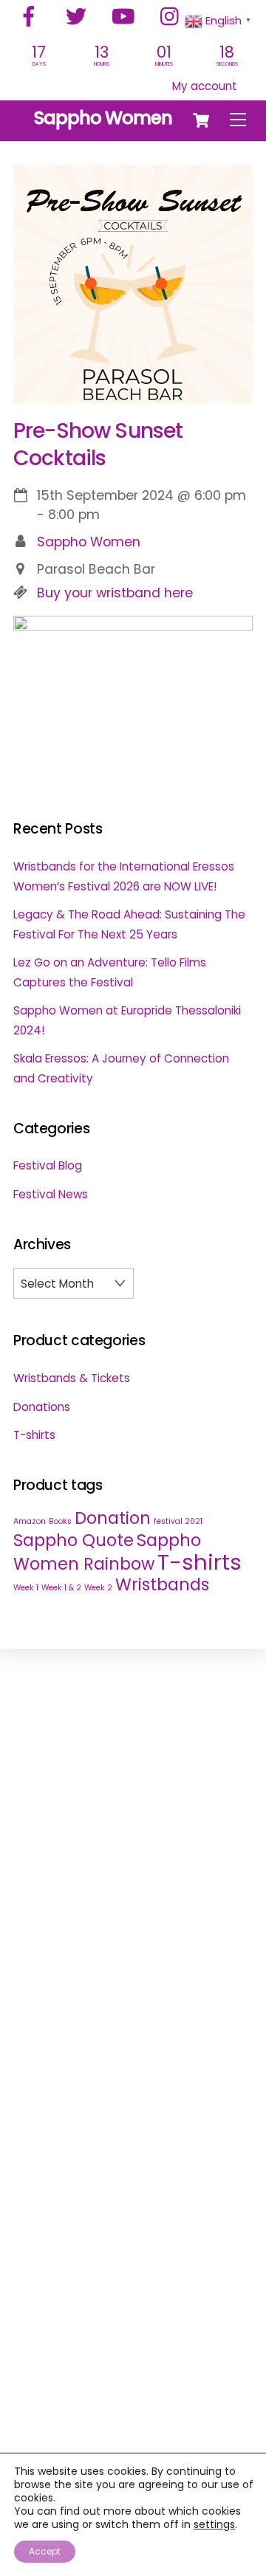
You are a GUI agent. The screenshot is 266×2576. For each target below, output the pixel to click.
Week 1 (26, 1588)
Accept (45, 2551)
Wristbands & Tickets (72, 1378)
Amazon (30, 1521)
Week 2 (98, 1588)
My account (205, 86)
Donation (113, 1518)
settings (214, 2524)
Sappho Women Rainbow (107, 1552)
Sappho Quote (74, 1541)
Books (60, 1521)
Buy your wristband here (115, 593)
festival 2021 (178, 1521)
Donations (42, 1407)
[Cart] (201, 120)
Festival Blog (48, 1165)
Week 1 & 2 (61, 1588)
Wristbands (162, 1585)
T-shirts (34, 1435)
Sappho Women (89, 542)
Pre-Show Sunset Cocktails (98, 444)
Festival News (51, 1194)
